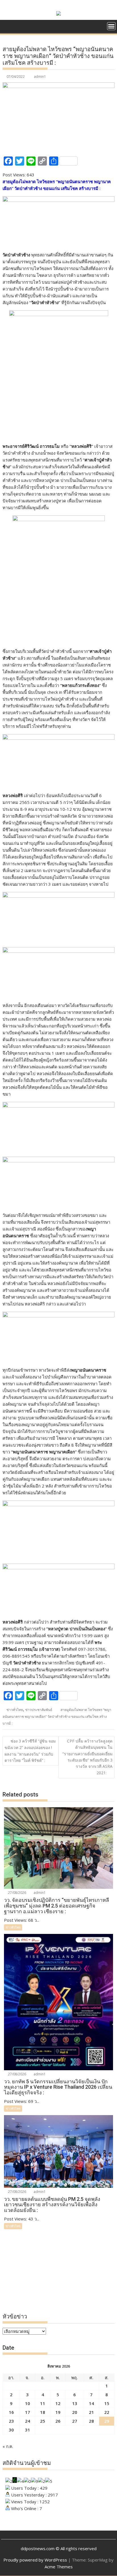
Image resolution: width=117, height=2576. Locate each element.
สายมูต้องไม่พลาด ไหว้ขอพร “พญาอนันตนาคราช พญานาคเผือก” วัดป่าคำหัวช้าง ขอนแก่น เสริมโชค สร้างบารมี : (57, 1717)
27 (75, 2421)
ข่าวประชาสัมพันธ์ (39, 1710)
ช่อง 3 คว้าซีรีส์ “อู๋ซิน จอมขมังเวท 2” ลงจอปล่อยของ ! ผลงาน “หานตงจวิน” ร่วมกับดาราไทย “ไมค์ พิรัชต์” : (30, 1751)
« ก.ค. (8, 2446)
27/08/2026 (17, 1893)
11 (43, 2403)
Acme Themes (59, 2567)
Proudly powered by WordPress (35, 2560)
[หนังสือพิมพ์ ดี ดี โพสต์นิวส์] (8, 26)
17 (28, 2412)
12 (58, 2403)
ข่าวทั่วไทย (15, 1710)
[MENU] (111, 26)
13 (75, 2403)
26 (58, 2421)
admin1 (40, 77)
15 (107, 2403)
